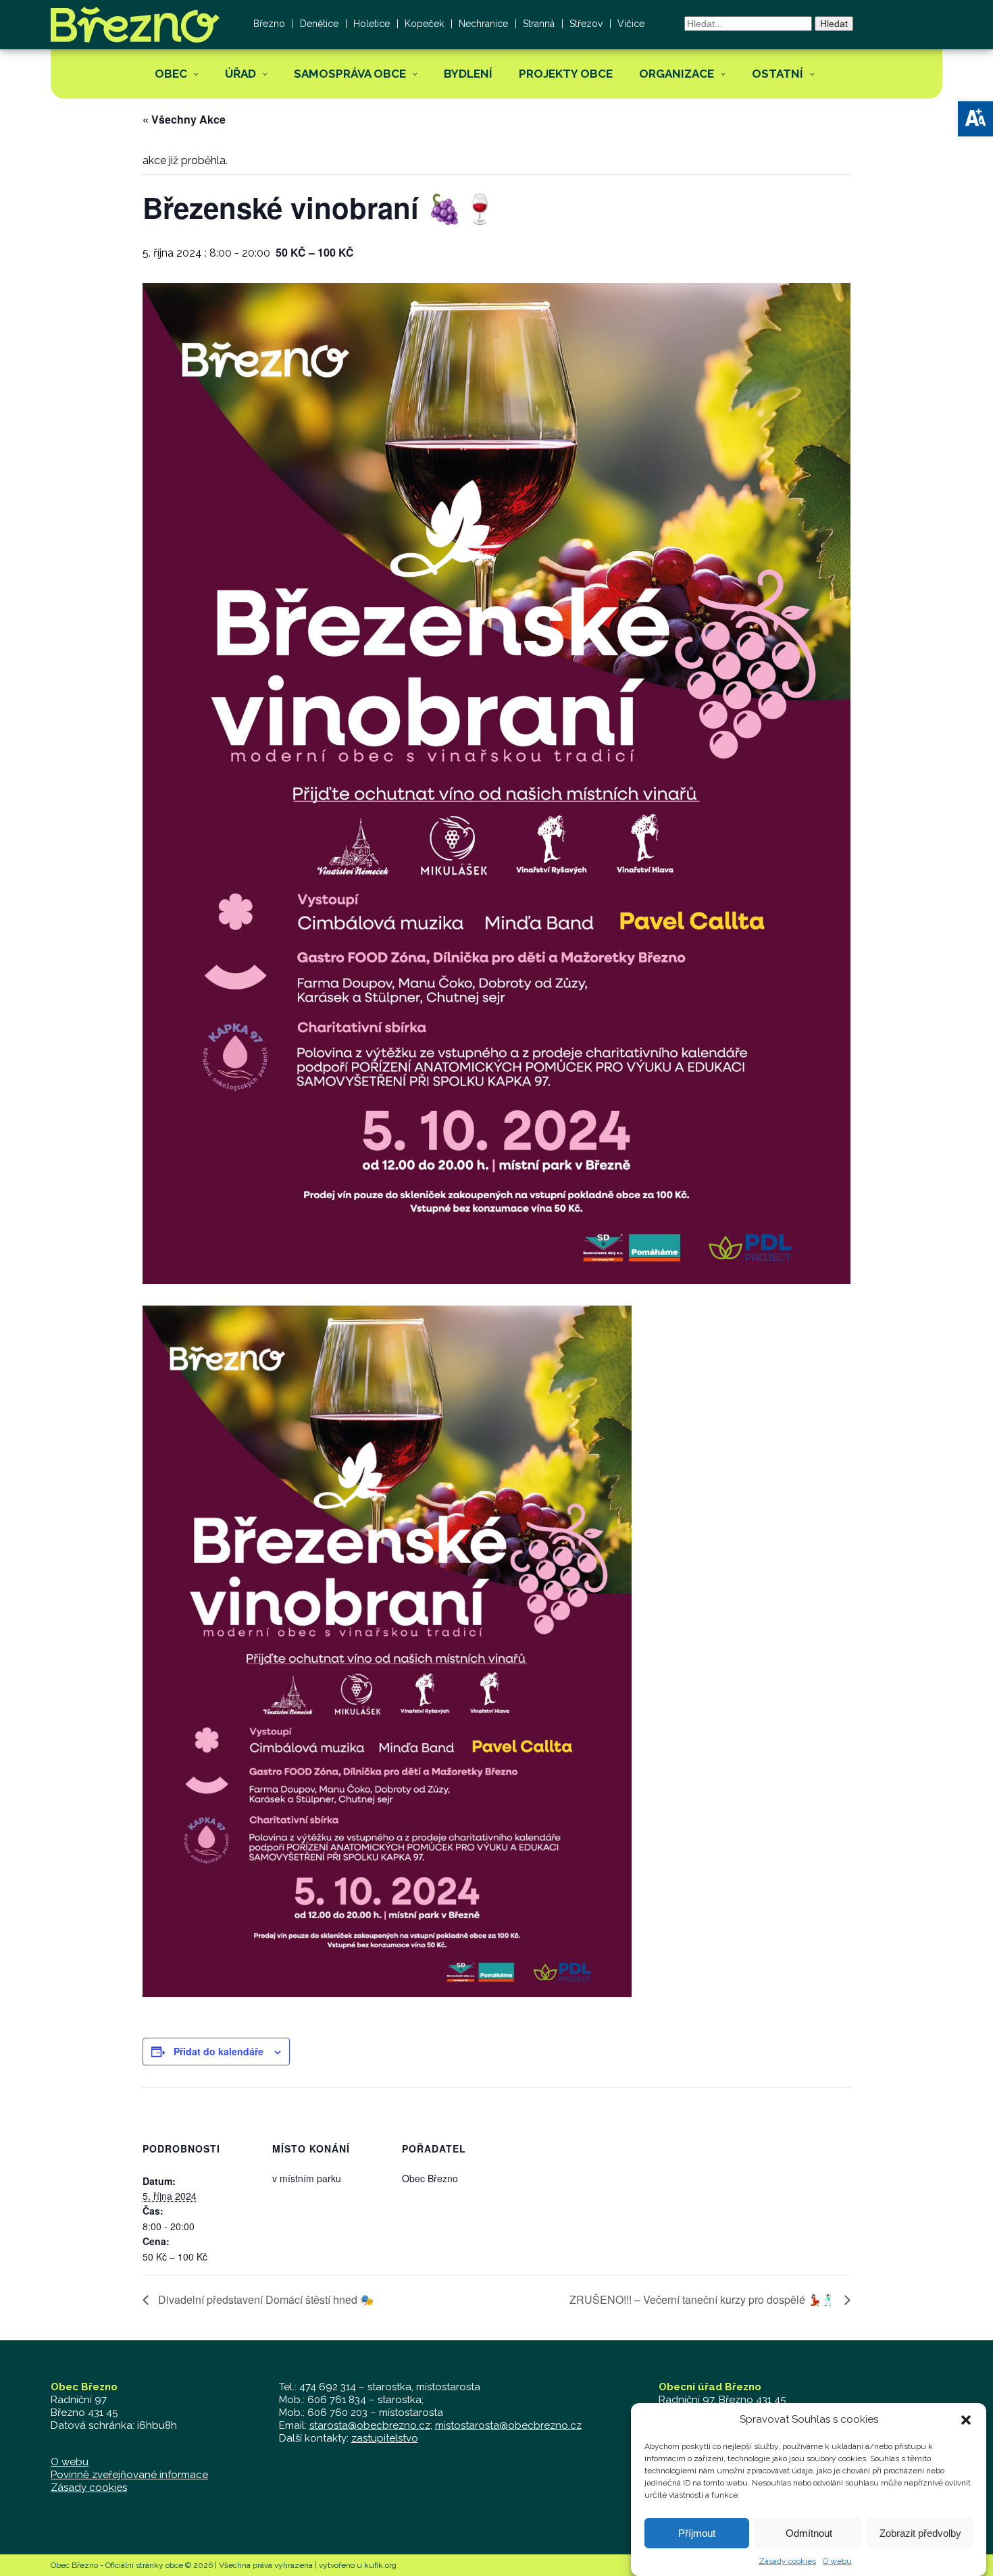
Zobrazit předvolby (920, 2533)
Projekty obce (566, 74)
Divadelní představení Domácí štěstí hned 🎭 (264, 2299)
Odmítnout (809, 2533)
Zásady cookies (787, 2561)
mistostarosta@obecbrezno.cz (508, 2425)
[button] (975, 119)
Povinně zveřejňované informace (129, 2475)
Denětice (319, 24)
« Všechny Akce (184, 119)
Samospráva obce (350, 74)
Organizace (677, 74)
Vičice (631, 24)
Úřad (240, 74)
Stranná (539, 24)
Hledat (834, 24)
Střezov (586, 24)
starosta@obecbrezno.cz (370, 2425)
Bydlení (468, 74)
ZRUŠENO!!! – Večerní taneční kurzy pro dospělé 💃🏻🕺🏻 (704, 2299)
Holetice (372, 24)
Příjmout (697, 2533)
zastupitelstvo (385, 2438)
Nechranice (483, 24)
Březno (269, 24)
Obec (171, 74)
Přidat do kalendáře (219, 2051)
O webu (837, 2561)
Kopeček (424, 24)
